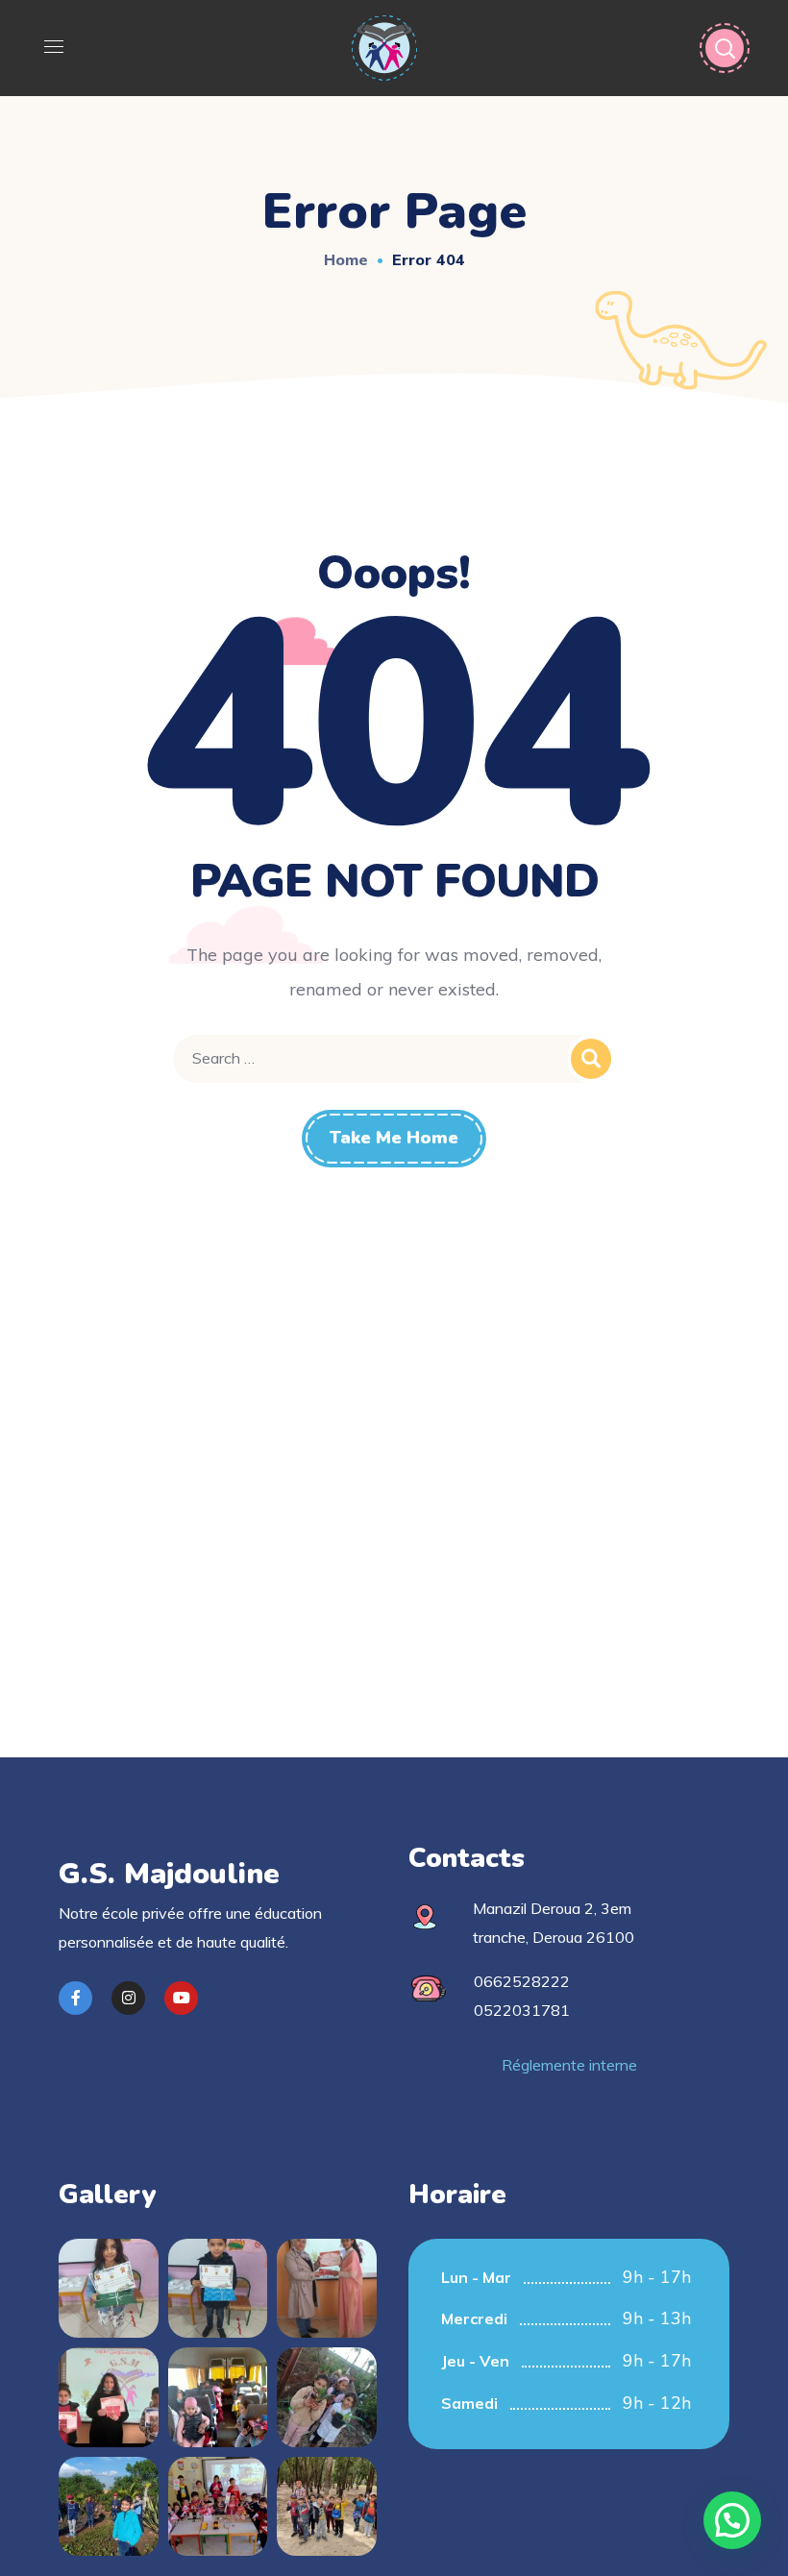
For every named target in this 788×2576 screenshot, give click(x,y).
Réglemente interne (569, 2065)
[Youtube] (181, 1998)
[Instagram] (128, 1998)
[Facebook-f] (75, 1998)
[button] (732, 2520)
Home (346, 259)
